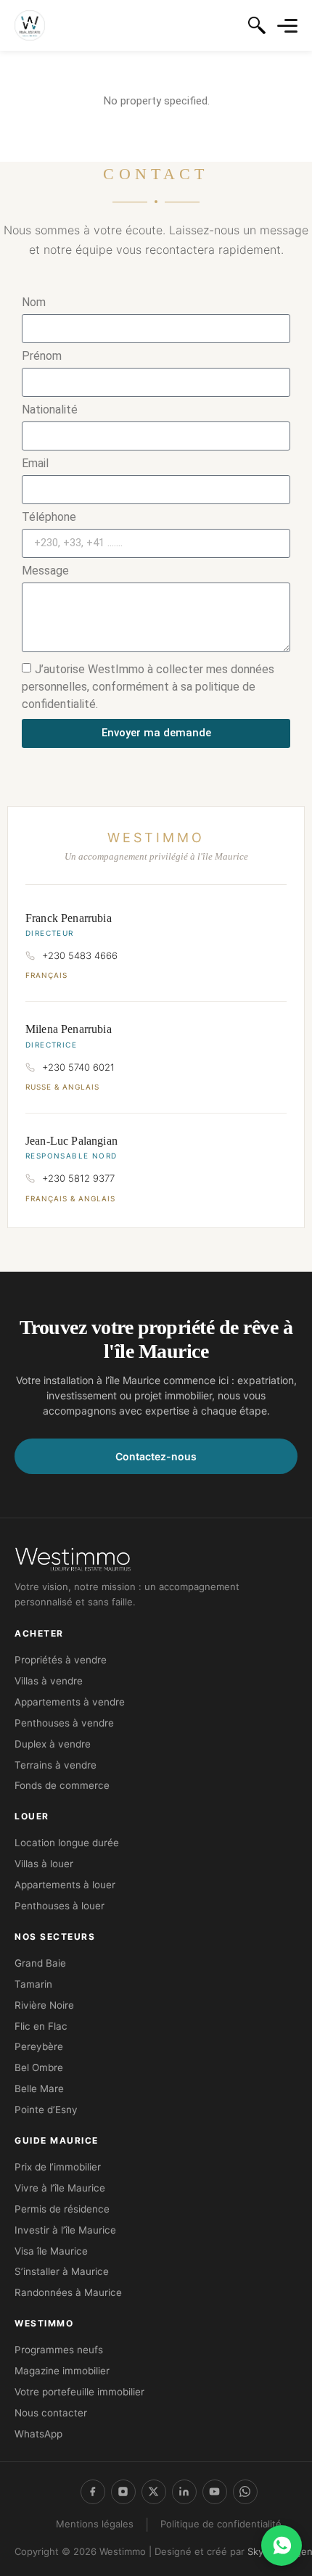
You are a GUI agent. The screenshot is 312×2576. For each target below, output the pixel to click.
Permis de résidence (62, 2209)
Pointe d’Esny (46, 2110)
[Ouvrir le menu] (287, 26)
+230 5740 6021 (78, 1067)
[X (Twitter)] (154, 2492)
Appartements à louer (65, 1885)
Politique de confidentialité (221, 2524)
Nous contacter (51, 2413)
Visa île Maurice (51, 2251)
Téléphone (49, 518)
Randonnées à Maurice (68, 2292)
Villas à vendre (49, 1681)
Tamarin (33, 1984)
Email (35, 464)
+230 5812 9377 (78, 1178)
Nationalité (50, 410)
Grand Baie (40, 1963)
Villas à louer (44, 1864)
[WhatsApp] (245, 2492)
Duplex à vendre (53, 1744)
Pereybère (39, 2046)
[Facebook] (93, 2492)
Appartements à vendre (70, 1702)
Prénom (42, 357)
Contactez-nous (156, 1456)
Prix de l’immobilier (58, 2167)
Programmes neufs (59, 2350)
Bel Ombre (39, 2067)
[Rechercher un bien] (257, 25)
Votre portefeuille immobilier (79, 2392)
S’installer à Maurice (62, 2271)
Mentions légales (95, 2524)
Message (45, 571)
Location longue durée (67, 1843)
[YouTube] (215, 2492)
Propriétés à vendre (61, 1660)
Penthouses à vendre (64, 1723)
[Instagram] (123, 2492)
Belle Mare (39, 2089)
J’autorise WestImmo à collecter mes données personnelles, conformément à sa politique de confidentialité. (148, 686)
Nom (34, 303)
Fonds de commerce (62, 1785)
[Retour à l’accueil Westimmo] (30, 25)
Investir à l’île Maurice (65, 2230)
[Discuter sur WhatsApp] (282, 2546)
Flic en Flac (41, 2026)
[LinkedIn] (184, 2492)
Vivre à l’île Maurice (60, 2188)
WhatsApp (38, 2434)
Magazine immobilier (62, 2371)
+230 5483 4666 (80, 955)
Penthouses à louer (59, 1906)
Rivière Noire (44, 2005)
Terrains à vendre (56, 1765)
